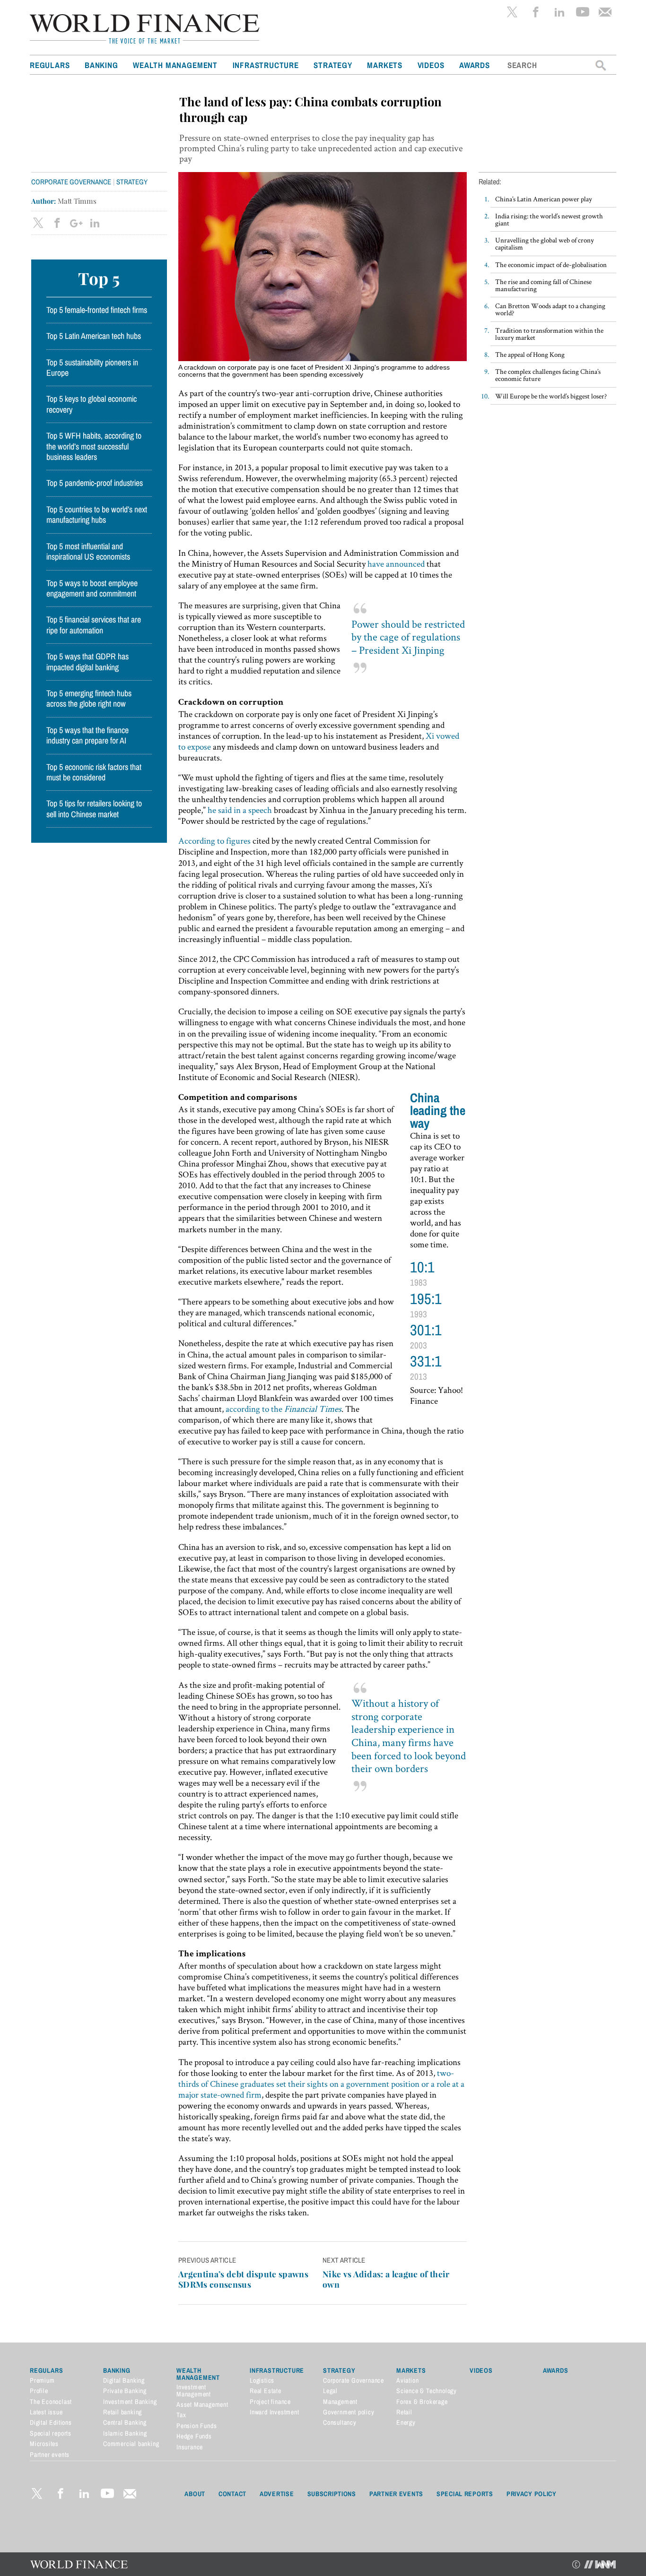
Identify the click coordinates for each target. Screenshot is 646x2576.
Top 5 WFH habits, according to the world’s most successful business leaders (94, 446)
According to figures (214, 841)
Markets (385, 65)
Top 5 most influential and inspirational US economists (88, 552)
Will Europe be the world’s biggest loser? (551, 396)
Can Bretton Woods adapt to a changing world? (550, 309)
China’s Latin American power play (544, 199)
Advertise (277, 2494)
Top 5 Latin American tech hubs (94, 336)
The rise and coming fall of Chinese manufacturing (543, 285)
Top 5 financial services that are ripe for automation (94, 625)
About (195, 2494)
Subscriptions (332, 2494)
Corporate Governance (71, 182)
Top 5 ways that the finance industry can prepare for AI (87, 735)
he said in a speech (240, 810)
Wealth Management (175, 65)
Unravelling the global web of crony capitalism (545, 243)
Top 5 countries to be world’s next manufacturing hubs (97, 515)
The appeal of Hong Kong (530, 354)
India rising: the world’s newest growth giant (549, 219)
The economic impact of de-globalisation (551, 264)
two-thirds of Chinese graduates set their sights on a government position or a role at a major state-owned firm (321, 2084)
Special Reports (465, 2494)
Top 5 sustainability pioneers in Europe (92, 368)
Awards (475, 65)
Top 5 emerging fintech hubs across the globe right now (89, 699)
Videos (431, 65)
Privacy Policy (532, 2494)
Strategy (333, 65)
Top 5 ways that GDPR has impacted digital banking (87, 662)
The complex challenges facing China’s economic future (548, 375)
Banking (101, 65)
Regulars (50, 65)
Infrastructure (266, 65)
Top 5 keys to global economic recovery (92, 404)
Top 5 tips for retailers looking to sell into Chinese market (94, 809)
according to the (284, 1409)
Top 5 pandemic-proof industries (95, 483)
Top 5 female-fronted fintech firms (97, 310)
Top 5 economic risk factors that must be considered (94, 772)
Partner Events (396, 2494)
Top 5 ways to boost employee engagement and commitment (92, 588)
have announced (396, 564)
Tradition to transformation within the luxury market (549, 334)
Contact (232, 2494)
